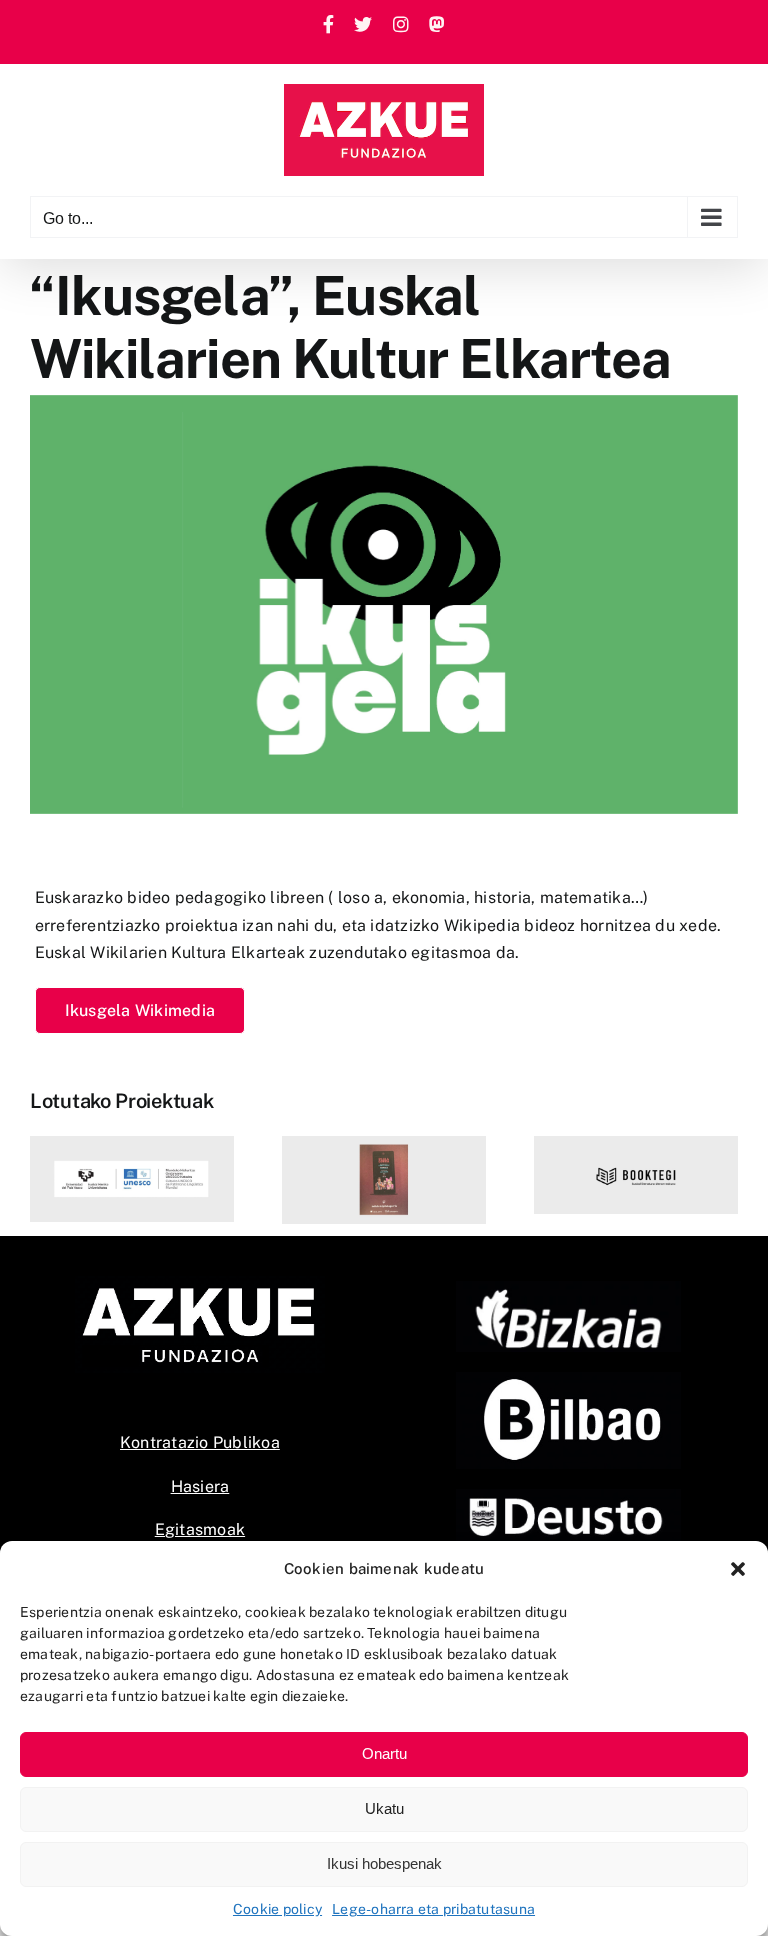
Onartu (384, 1753)
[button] (738, 1569)
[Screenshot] (568, 1379)
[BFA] (568, 1288)
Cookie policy (277, 1909)
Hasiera (200, 1486)
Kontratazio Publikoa (200, 1442)
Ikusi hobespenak (384, 1863)
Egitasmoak (200, 1529)
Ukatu (384, 1808)
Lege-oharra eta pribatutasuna (433, 1909)
